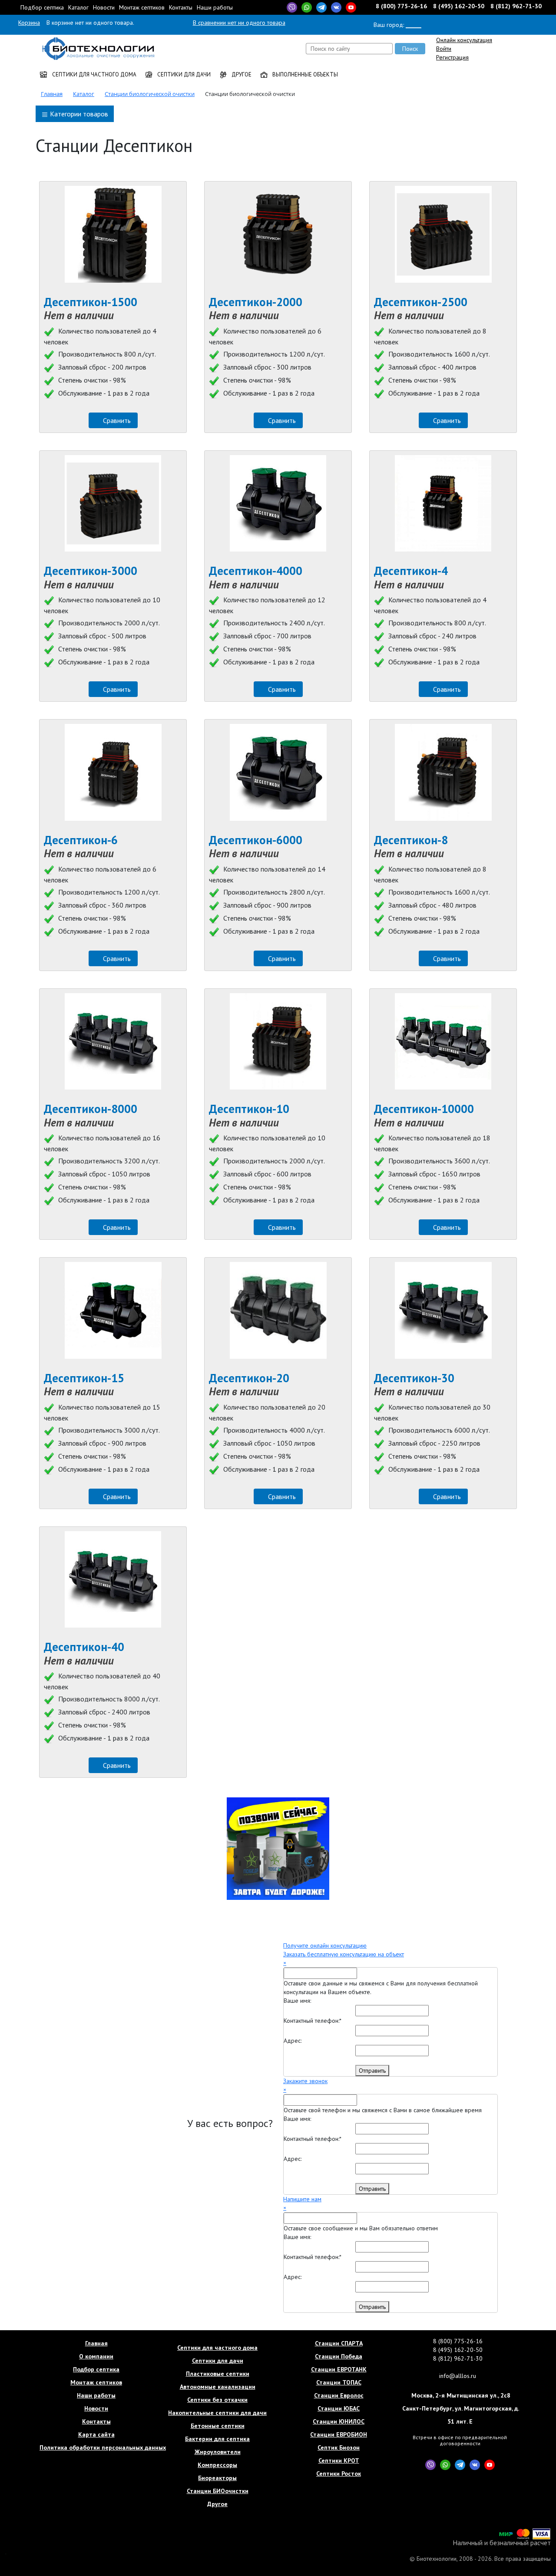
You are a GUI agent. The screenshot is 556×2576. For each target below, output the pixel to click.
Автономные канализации (218, 2387)
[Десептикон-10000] (443, 1042)
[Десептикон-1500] (113, 234)
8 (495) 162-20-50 (459, 6)
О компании (96, 2356)
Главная (96, 2343)
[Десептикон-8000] (113, 1042)
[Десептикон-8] (443, 772)
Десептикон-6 (81, 840)
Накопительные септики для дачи (217, 2413)
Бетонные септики (218, 2426)
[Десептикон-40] (113, 1580)
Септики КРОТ (339, 2460)
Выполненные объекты (304, 74)
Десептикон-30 (414, 1378)
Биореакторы (217, 2478)
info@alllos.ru (458, 2376)
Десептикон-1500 (91, 302)
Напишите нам (302, 2199)
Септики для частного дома (94, 74)
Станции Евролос (339, 2395)
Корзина (29, 23)
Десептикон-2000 (256, 302)
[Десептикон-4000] (278, 504)
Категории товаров (78, 114)
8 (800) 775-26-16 (402, 6)
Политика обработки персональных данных (96, 2447)
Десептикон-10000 (424, 1109)
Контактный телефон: (313, 2021)
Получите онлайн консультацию (325, 1945)
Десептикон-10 (249, 1109)
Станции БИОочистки (218, 2491)
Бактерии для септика (217, 2439)
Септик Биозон (339, 2447)
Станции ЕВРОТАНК (339, 2369)
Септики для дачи (183, 74)
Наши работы (215, 7)
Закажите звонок (305, 2081)
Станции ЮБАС (339, 2408)
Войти (444, 49)
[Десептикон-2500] (443, 234)
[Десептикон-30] (443, 1310)
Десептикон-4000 (256, 571)
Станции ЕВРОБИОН (339, 2434)
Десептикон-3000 (91, 571)
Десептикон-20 (249, 1378)
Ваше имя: (297, 2001)
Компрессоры (217, 2465)
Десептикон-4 (411, 571)
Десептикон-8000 (91, 1109)
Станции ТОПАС (339, 2382)
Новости (104, 7)
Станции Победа (339, 2356)
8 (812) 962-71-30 (516, 6)
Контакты (181, 7)
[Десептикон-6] (113, 772)
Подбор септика (42, 7)
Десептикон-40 (84, 1647)
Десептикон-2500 (421, 302)
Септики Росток (339, 2474)
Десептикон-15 (84, 1378)
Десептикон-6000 (256, 840)
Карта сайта (96, 2434)
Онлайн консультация (464, 40)
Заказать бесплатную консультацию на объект (344, 1954)
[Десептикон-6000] (278, 772)
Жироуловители (218, 2452)
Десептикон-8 (411, 840)
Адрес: (293, 2041)
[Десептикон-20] (278, 1310)
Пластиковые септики (218, 2374)
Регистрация (452, 57)
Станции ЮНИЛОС (339, 2421)
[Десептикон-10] (278, 1042)
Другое (241, 74)
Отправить (372, 2071)
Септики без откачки (217, 2400)
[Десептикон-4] (443, 504)
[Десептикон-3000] (113, 504)
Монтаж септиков (142, 7)
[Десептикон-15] (113, 1310)
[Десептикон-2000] (278, 234)
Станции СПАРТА (339, 2343)
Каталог (78, 7)
